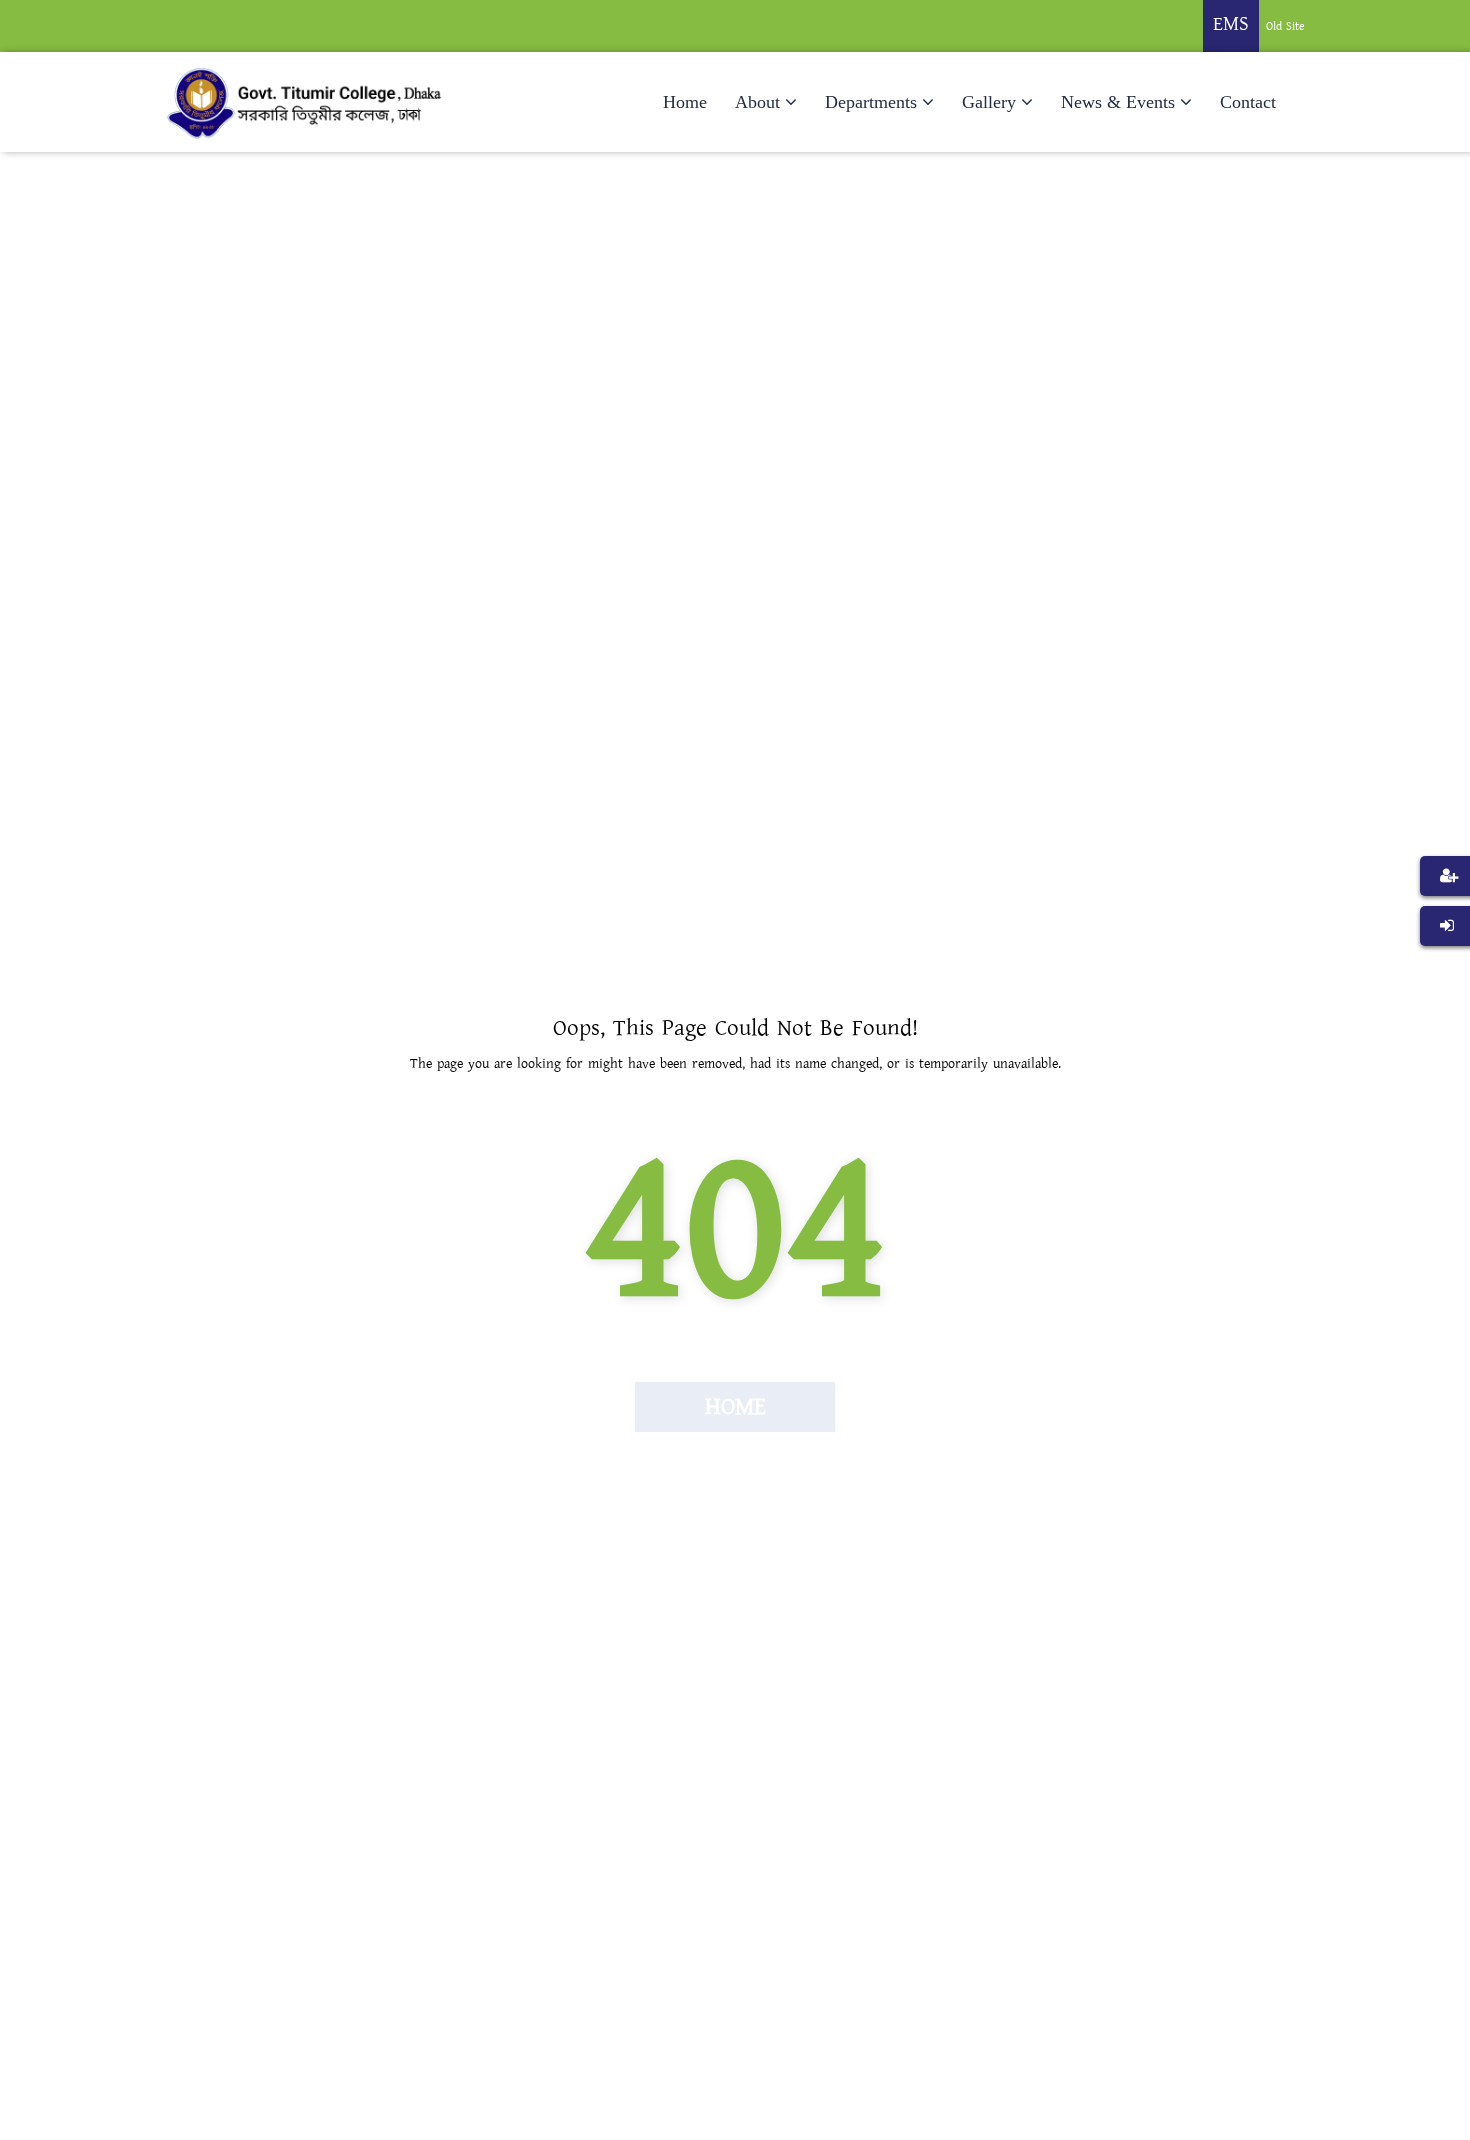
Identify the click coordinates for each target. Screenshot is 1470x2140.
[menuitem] (1445, 906)
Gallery (989, 102)
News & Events (1118, 102)
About (757, 102)
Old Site (1285, 26)
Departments (871, 102)
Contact (1248, 102)
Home (685, 102)
